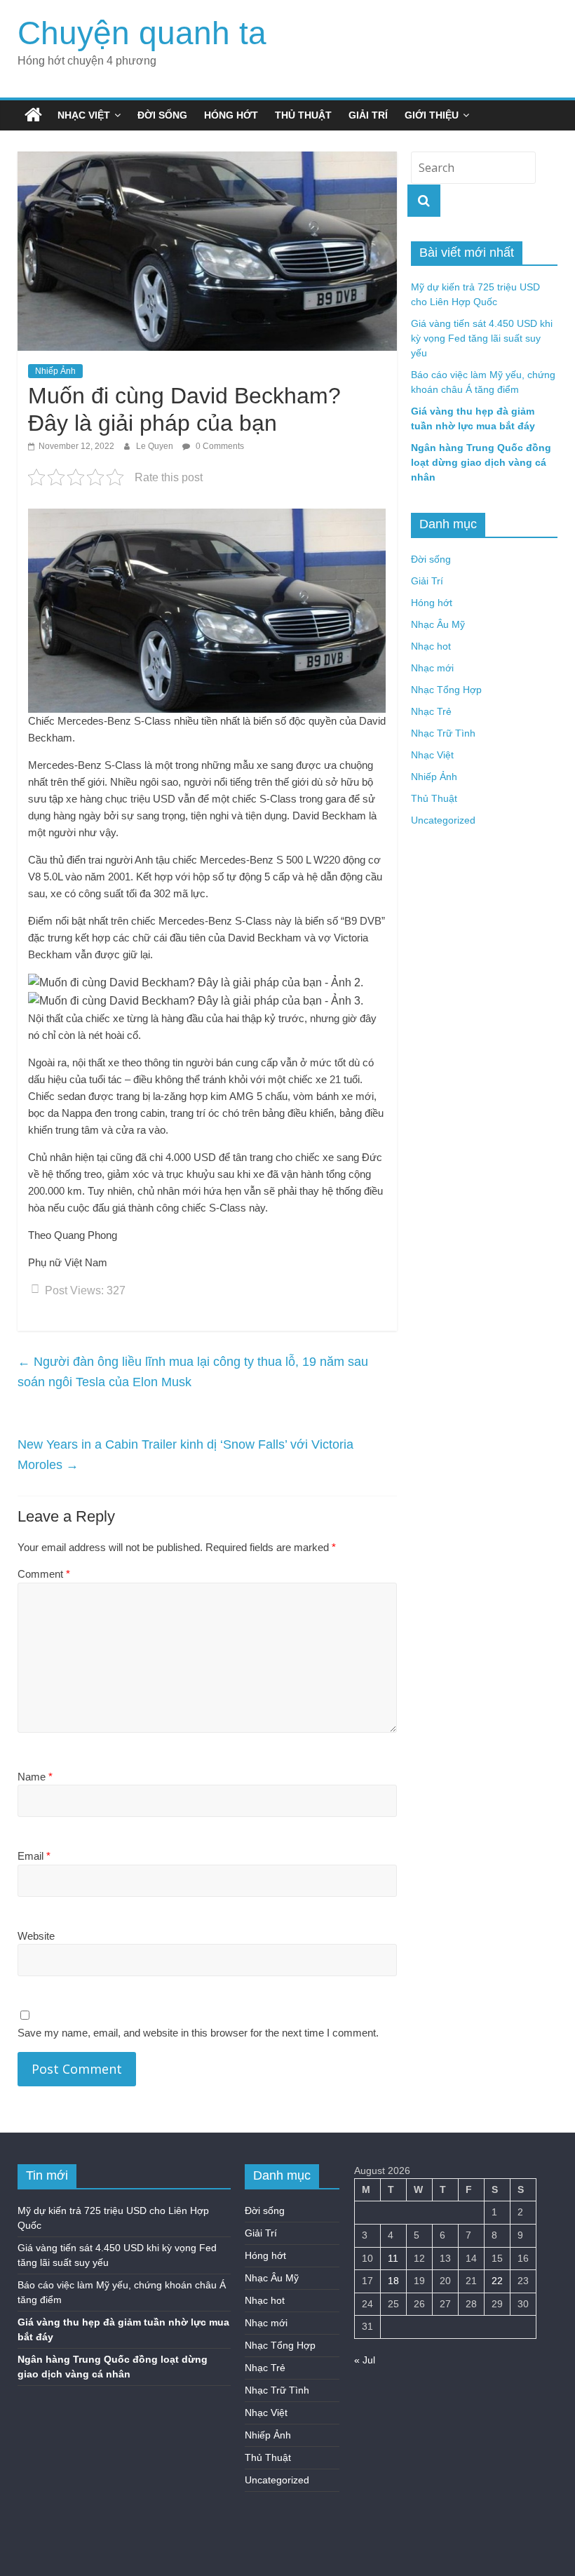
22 (497, 2281)
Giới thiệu (432, 115)
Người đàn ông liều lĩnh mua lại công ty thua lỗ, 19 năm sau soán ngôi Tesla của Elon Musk (193, 1372)
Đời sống (162, 115)
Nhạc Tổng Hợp (446, 690)
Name (35, 1777)
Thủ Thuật (303, 115)
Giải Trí (368, 115)
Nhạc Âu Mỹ (438, 624)
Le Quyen (156, 446)
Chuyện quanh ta (142, 33)
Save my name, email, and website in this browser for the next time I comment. (198, 2033)
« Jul (365, 2360)
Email (34, 1856)
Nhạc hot (431, 646)
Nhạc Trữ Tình (443, 733)
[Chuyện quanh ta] (33, 115)
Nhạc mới (432, 668)
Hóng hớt (231, 115)
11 (393, 2258)
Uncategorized (443, 820)
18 (393, 2281)
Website (36, 1936)
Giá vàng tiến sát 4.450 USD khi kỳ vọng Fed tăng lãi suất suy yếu (482, 338)
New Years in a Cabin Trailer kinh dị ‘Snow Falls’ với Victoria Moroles (185, 1455)
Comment (44, 1574)
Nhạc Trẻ (431, 711)
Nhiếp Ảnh (55, 371)
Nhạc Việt (84, 115)
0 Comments (219, 446)
